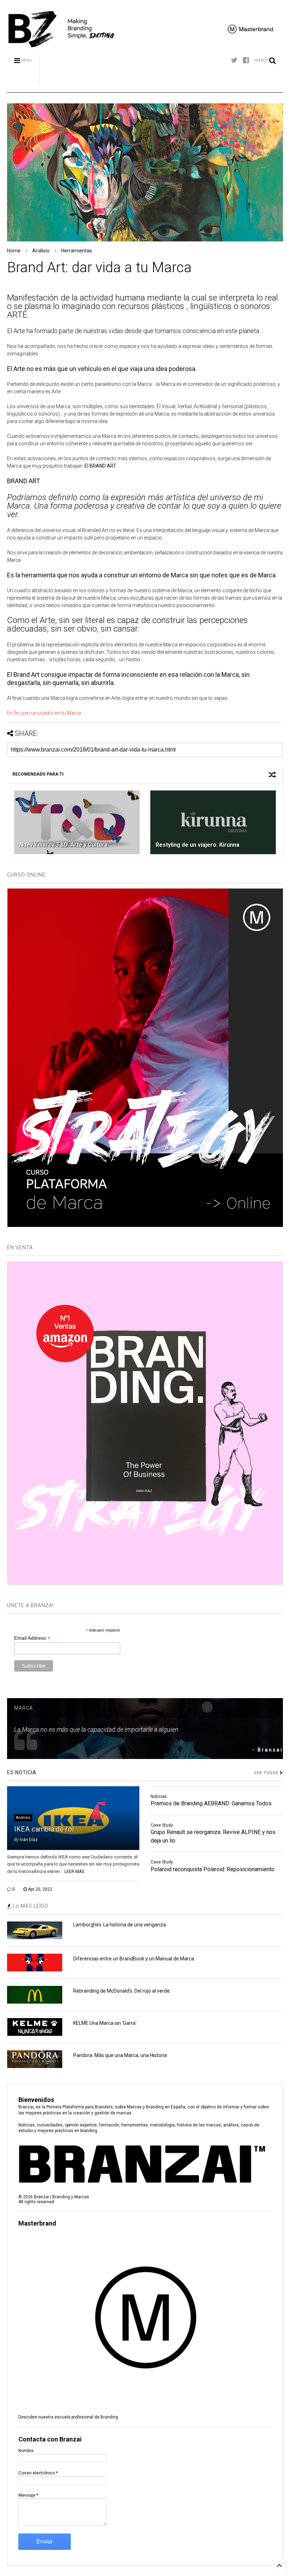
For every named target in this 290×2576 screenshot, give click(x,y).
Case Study (162, 1825)
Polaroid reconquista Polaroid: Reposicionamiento (213, 1869)
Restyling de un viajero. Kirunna (198, 845)
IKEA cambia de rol (44, 1829)
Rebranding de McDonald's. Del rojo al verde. (122, 1991)
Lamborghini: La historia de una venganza (120, 1925)
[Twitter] (234, 60)
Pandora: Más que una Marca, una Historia (120, 2055)
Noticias (159, 1797)
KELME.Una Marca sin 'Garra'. (105, 2023)
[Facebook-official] (246, 60)
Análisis (41, 251)
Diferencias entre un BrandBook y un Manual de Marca (134, 1959)
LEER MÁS (74, 1872)
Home (14, 251)
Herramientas (77, 251)
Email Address (32, 1638)
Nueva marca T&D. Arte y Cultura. (64, 845)
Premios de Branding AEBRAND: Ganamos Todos (211, 1803)
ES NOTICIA (22, 1772)
